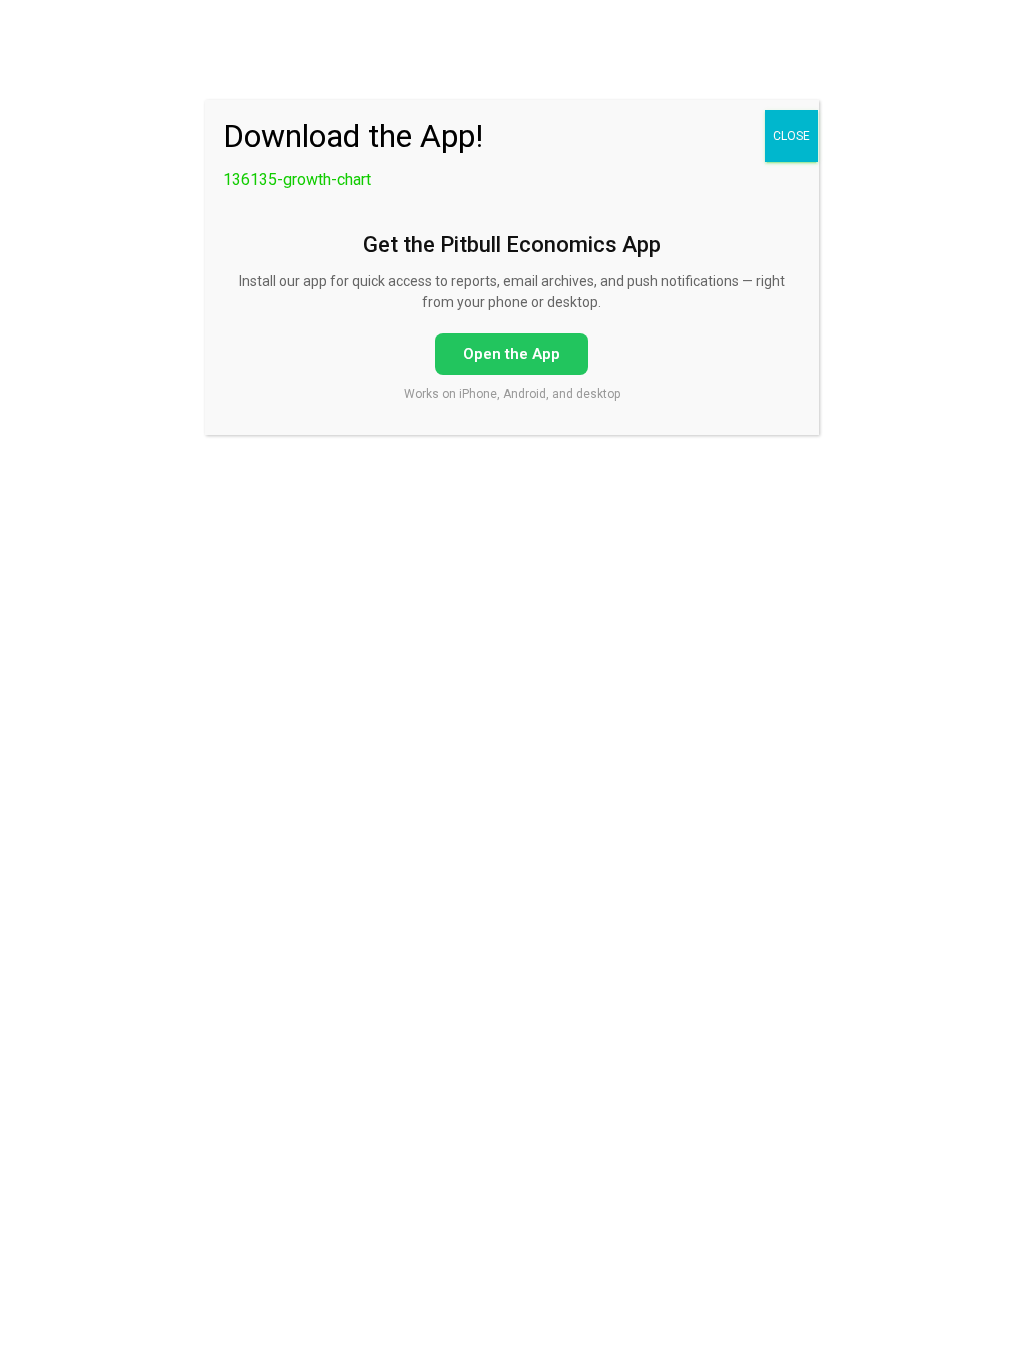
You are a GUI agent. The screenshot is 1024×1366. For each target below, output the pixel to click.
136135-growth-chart (297, 179)
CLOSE (791, 136)
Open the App (511, 354)
